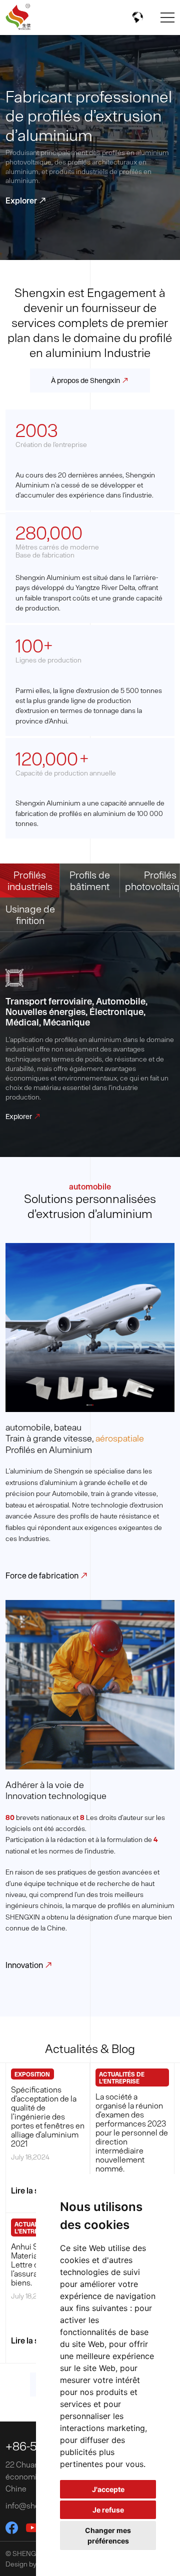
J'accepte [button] (108, 2489)
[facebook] (12, 2528)
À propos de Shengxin (90, 380)
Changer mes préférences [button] (108, 2535)
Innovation (29, 1965)
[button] (87, 1405)
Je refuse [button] (108, 2510)
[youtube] (32, 2528)
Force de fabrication (47, 1575)
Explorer (26, 200)
